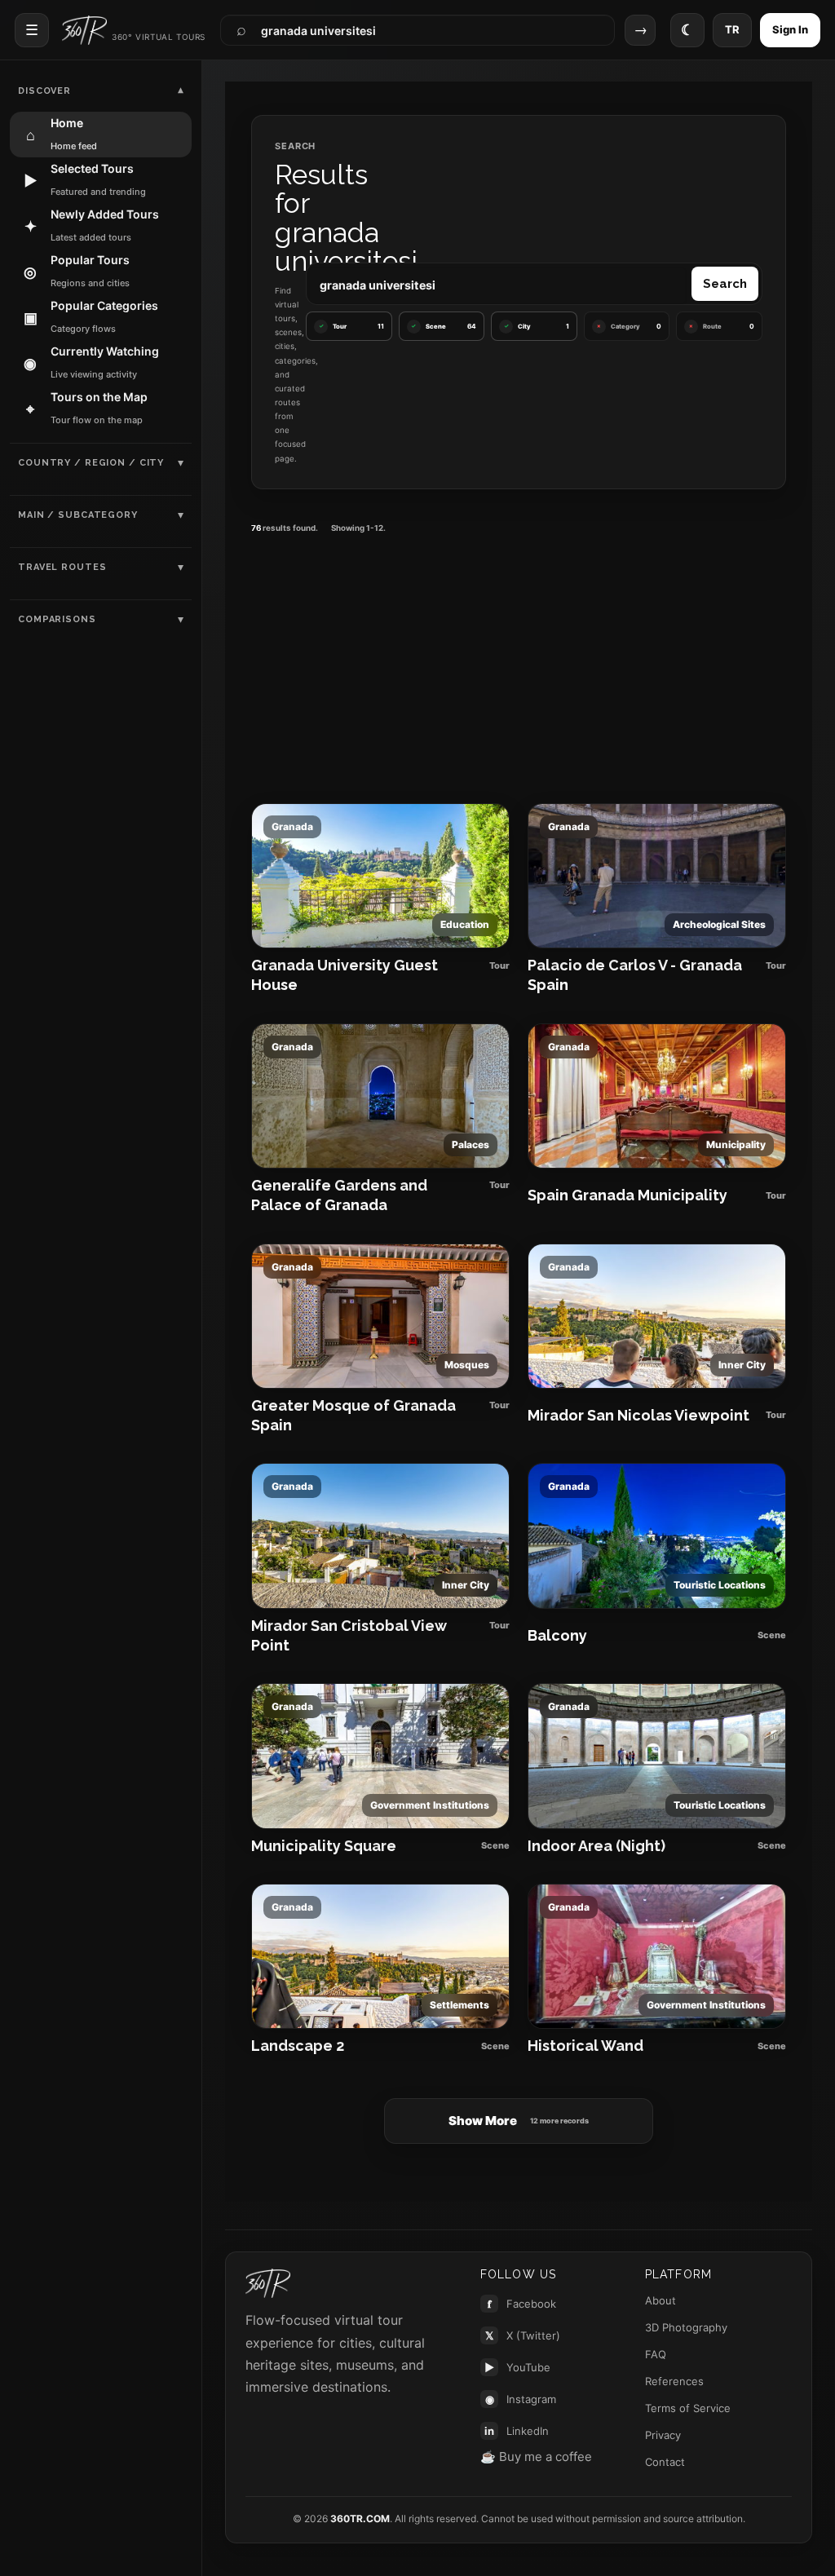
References (674, 2381)
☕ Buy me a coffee (536, 2457)
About (660, 2300)
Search (725, 284)
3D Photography (686, 2327)
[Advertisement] (519, 661)
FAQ (656, 2354)
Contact (665, 2462)
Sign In (790, 29)
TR (732, 29)
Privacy (663, 2435)
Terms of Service (688, 2408)
